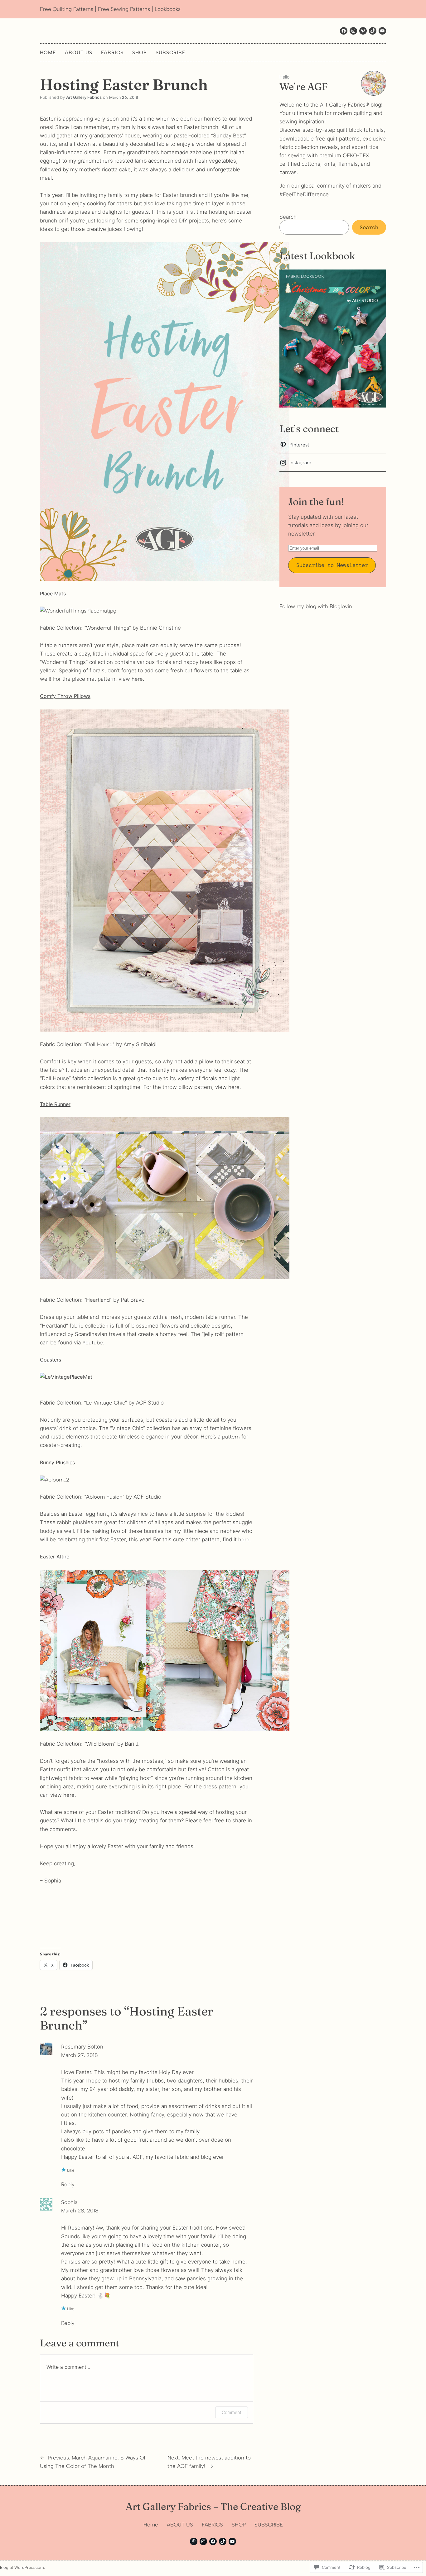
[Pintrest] (363, 31)
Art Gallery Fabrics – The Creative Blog (213, 2506)
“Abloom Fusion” (104, 1497)
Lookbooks (168, 9)
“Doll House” (99, 1044)
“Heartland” (98, 1300)
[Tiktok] (373, 31)
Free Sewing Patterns (124, 9)
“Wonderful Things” (107, 628)
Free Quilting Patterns (67, 9)
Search (288, 217)
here (137, 679)
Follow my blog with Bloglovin (316, 606)
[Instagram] (353, 31)
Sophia (69, 2202)
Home (48, 52)
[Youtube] (382, 31)
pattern (231, 1437)
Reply (68, 2184)
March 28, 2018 (80, 2211)
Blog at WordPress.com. (22, 2567)
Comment (232, 2412)
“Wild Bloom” (100, 1744)
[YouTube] (232, 2541)
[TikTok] (223, 2541)
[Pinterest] (194, 2541)
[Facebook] (344, 31)
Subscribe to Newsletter (332, 565)
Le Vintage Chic (106, 1403)
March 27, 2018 (80, 2055)
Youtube (93, 1343)
